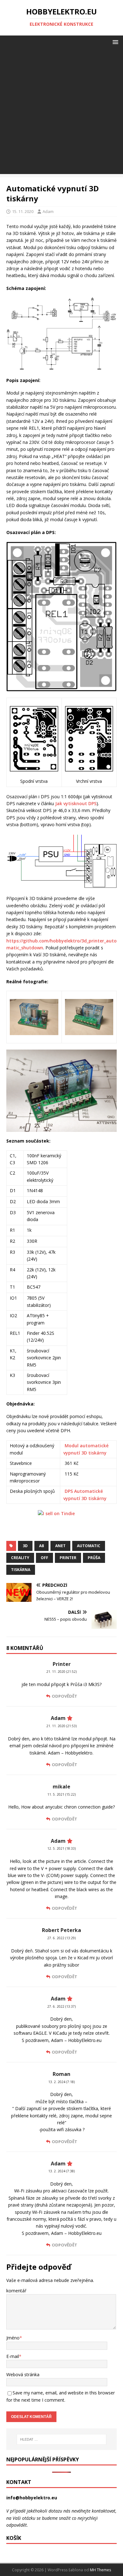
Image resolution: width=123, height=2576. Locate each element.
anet (60, 1546)
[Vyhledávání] (62, 2439)
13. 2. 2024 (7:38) (61, 2171)
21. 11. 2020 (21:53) (61, 1726)
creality (20, 1558)
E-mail (13, 2356)
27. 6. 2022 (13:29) (61, 1938)
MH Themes (100, 2570)
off (44, 1558)
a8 (41, 1546)
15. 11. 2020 (23, 211)
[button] (114, 42)
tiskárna (21, 1570)
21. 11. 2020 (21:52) (61, 1672)
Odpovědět (64, 1696)
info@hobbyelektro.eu (32, 2498)
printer (68, 1558)
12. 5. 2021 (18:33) (61, 1848)
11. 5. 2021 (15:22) (61, 1794)
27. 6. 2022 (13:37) (61, 2006)
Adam (48, 211)
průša (94, 1558)
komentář (16, 2291)
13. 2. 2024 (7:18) (61, 2082)
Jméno (13, 2338)
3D (25, 1546)
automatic (89, 1546)
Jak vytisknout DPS (76, 803)
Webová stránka (23, 2374)
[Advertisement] (61, 113)
